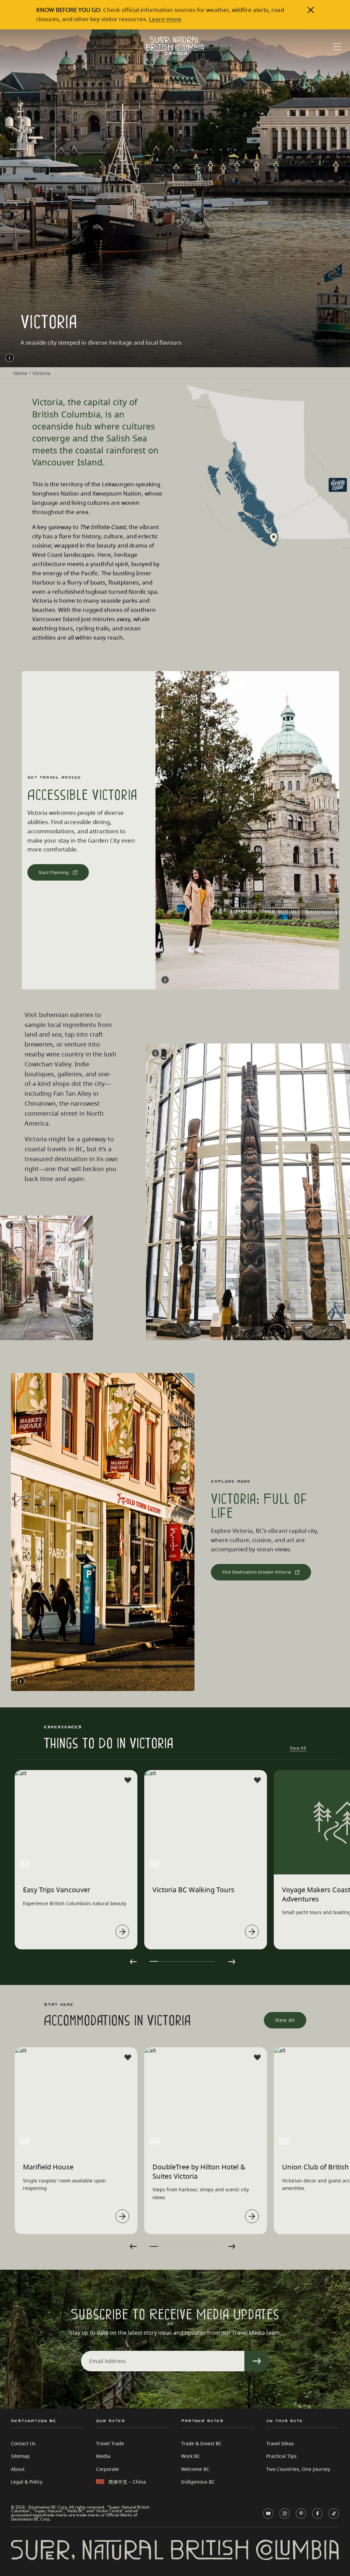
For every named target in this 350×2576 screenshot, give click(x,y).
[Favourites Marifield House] (128, 2058)
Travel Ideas (280, 2443)
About (18, 2469)
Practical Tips (281, 2456)
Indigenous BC (198, 2482)
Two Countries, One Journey (298, 2469)
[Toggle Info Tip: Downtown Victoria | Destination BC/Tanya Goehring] (21, 1681)
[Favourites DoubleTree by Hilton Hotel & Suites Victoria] (257, 2058)
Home (20, 373)
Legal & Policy (27, 2482)
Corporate (107, 2469)
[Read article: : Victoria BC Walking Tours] (252, 1932)
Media (103, 2456)
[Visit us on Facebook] (317, 2514)
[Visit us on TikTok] (334, 2514)
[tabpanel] (76, 1860)
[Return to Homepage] (175, 46)
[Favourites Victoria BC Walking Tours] (257, 1780)
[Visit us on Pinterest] (301, 2514)
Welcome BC (195, 2469)
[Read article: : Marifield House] (122, 2216)
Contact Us (23, 2443)
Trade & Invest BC (201, 2443)
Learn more (165, 19)
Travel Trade (110, 2443)
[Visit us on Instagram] (285, 2514)
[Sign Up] (257, 2361)
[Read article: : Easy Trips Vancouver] (122, 1932)
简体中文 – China (127, 2482)
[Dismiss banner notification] (311, 10)
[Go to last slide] (133, 1962)
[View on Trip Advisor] (25, 1864)
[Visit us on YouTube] (268, 2514)
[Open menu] (337, 47)
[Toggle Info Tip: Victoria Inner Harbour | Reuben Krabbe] (10, 358)
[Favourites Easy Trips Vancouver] (128, 1780)
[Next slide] (232, 1962)
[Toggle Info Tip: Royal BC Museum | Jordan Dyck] (156, 1053)
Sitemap (20, 2456)
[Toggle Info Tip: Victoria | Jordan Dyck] (165, 980)
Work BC (191, 2456)
